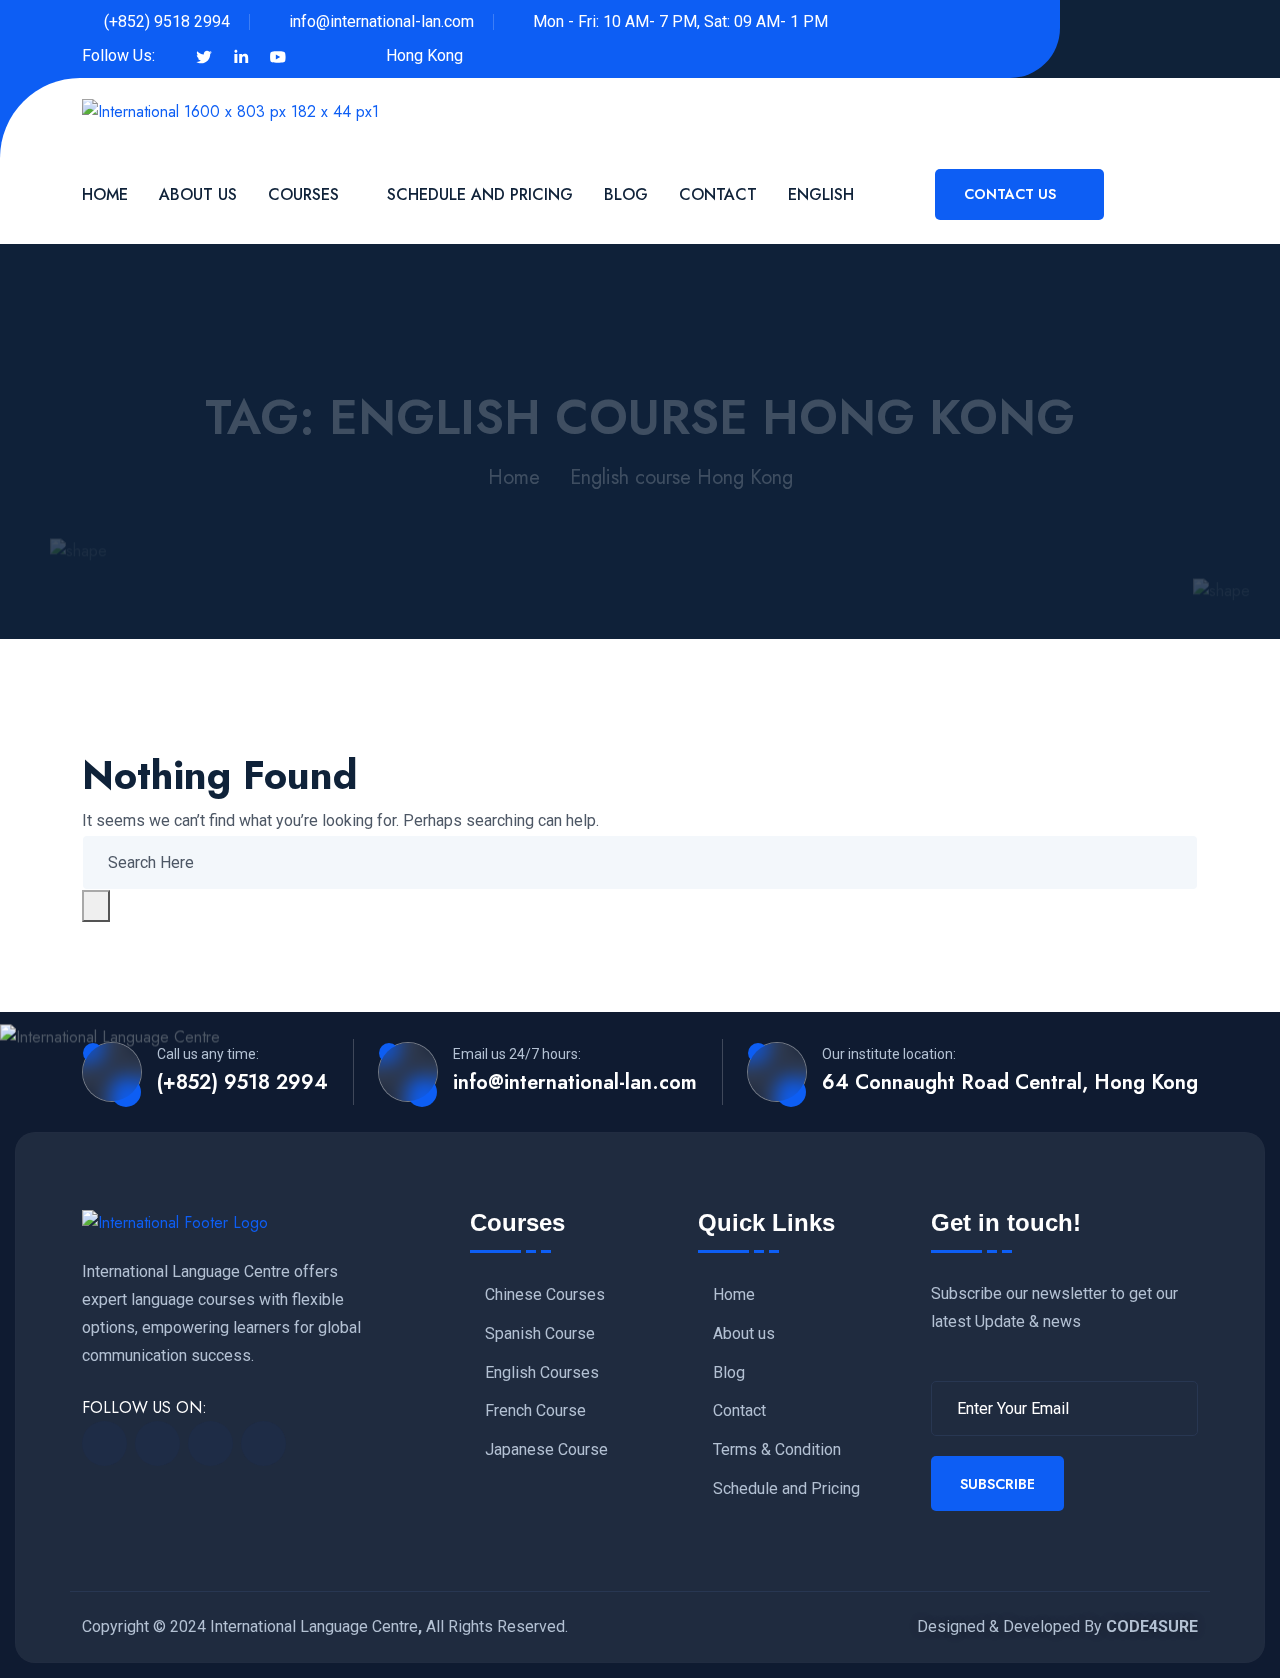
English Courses (542, 1373)
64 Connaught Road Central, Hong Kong (1010, 1083)
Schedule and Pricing (480, 194)
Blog (626, 194)
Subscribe (997, 1484)
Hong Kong (424, 55)
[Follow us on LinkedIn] (241, 56)
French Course (535, 1411)
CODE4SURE (1152, 1626)
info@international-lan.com (381, 21)
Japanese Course (546, 1450)
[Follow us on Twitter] (204, 56)
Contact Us (1012, 194)
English (821, 194)
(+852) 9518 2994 (167, 21)
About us (744, 1334)
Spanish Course (540, 1334)
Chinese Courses (545, 1295)
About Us (198, 194)
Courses (303, 194)
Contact (718, 194)
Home (105, 194)
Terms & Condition (777, 1450)
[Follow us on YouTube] (278, 56)
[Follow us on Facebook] (170, 56)
